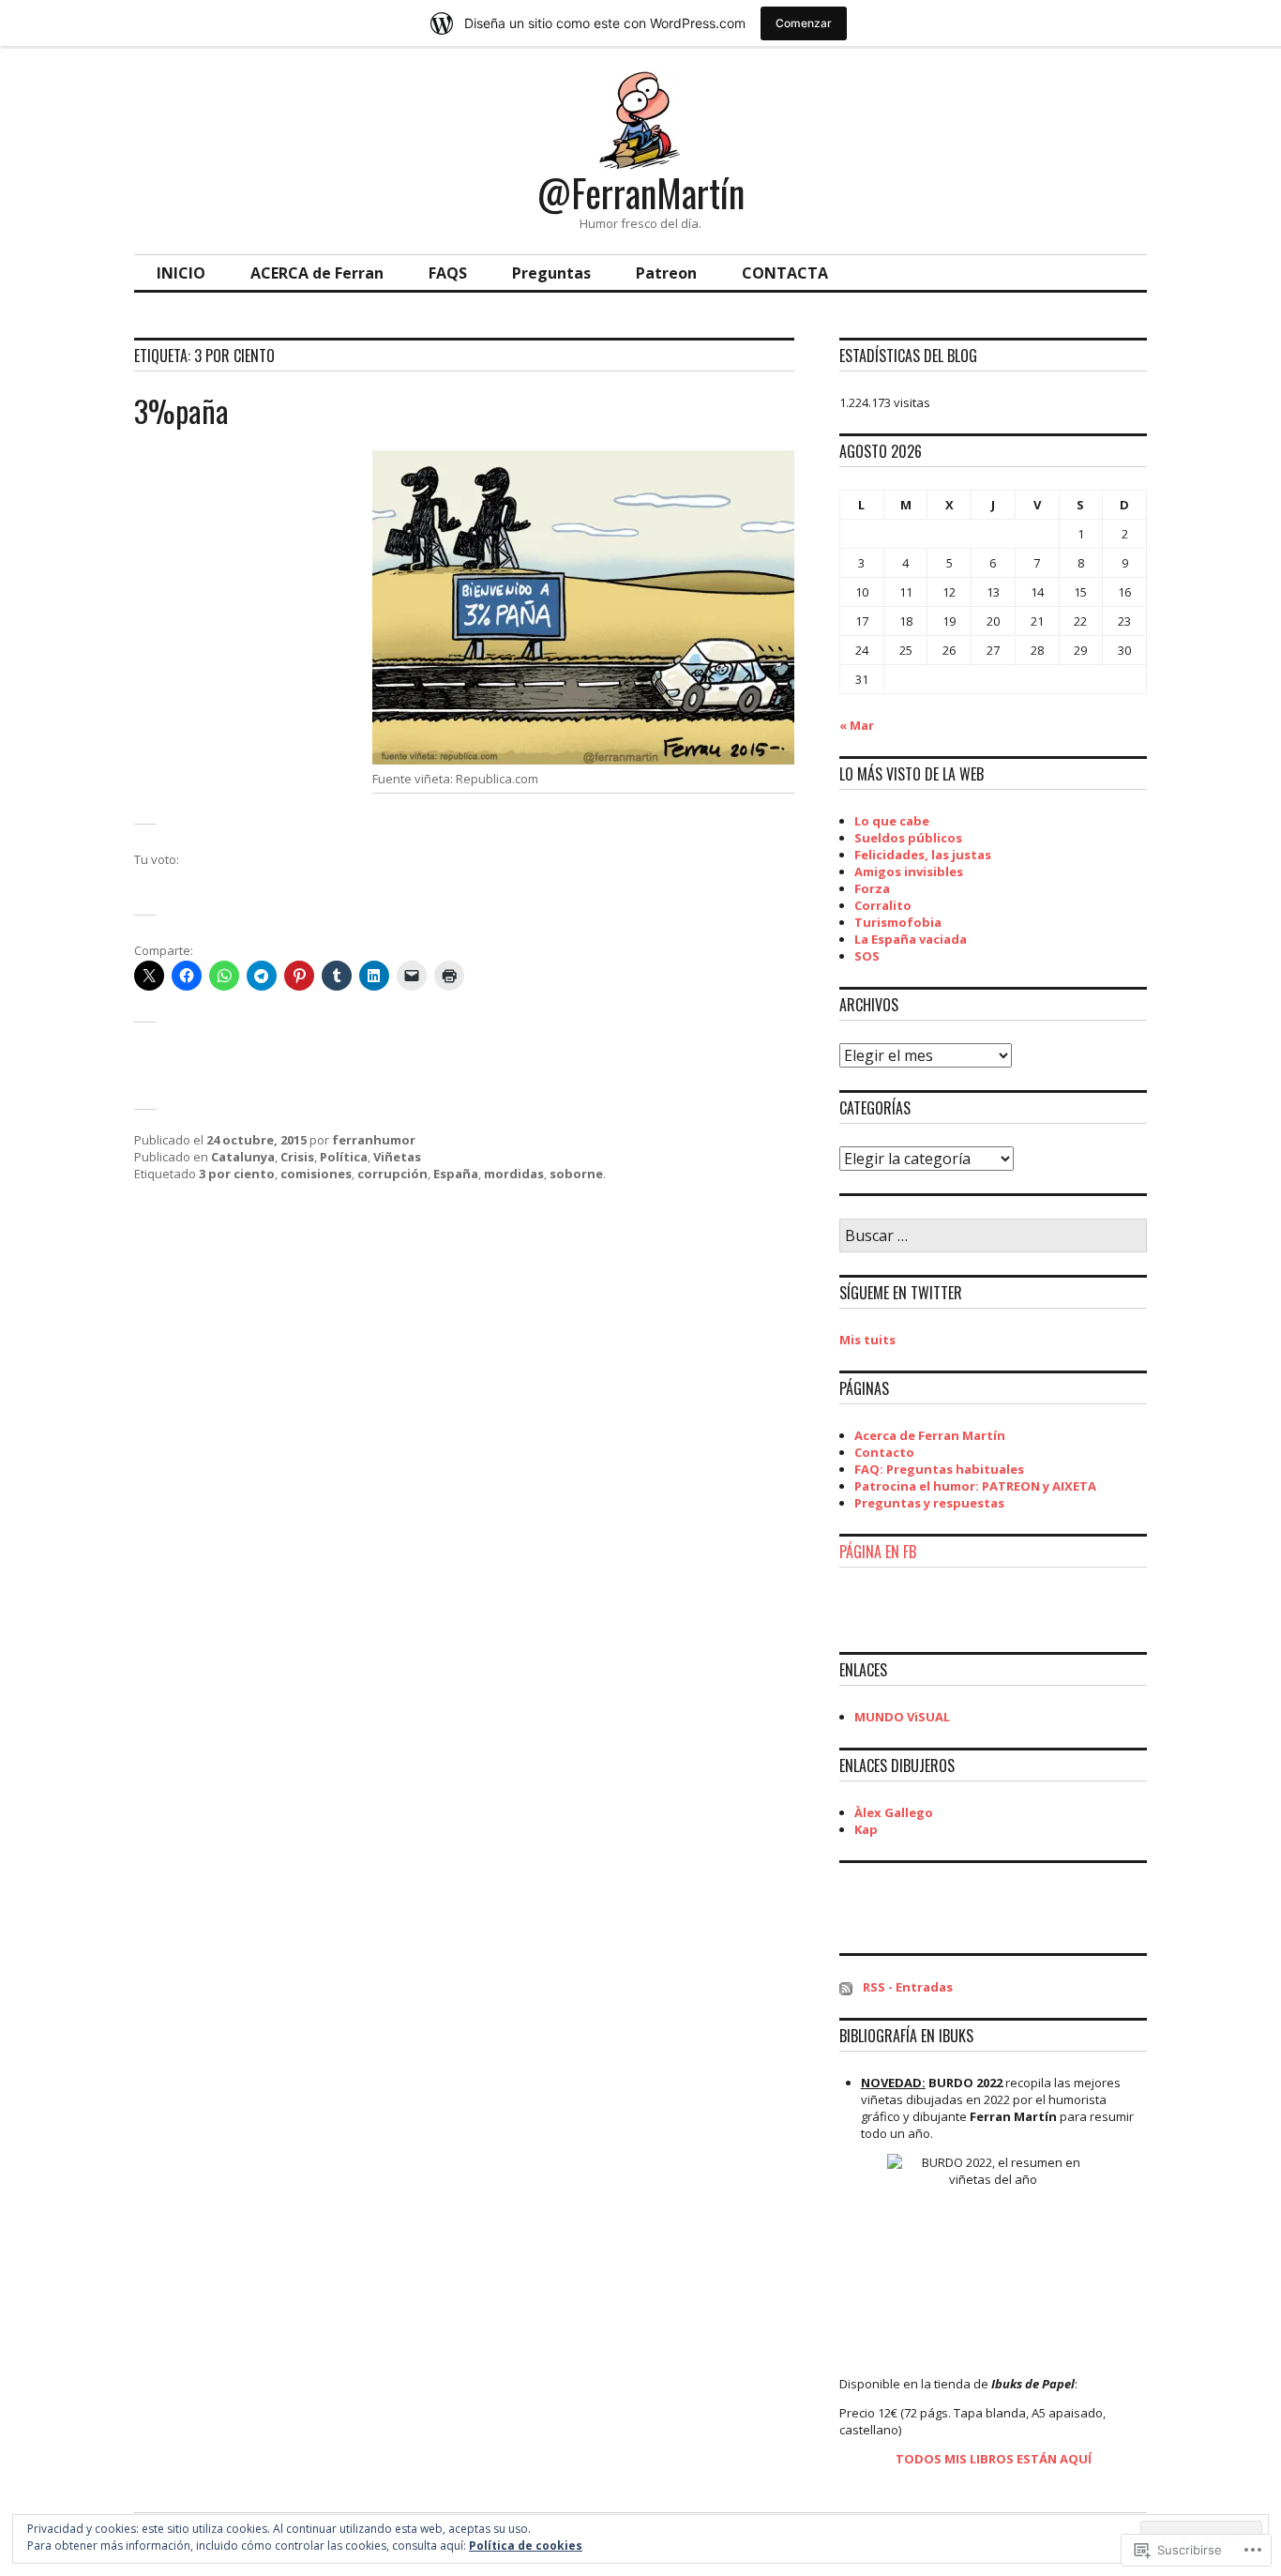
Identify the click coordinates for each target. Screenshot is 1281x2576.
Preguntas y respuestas (929, 1503)
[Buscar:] (993, 1236)
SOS (867, 956)
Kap (866, 1829)
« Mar (857, 725)
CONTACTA (785, 273)
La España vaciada (911, 939)
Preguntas (551, 273)
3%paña (181, 410)
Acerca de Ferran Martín (930, 1435)
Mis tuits (867, 1340)
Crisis (297, 1157)
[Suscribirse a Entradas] (846, 1987)
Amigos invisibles (909, 871)
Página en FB (878, 1552)
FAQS (448, 273)
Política (344, 1157)
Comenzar (804, 23)
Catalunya (243, 1157)
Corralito (883, 905)
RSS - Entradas (908, 1987)
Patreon (666, 273)
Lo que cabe (892, 821)
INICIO (181, 273)
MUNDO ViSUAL (902, 1717)
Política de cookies (526, 2546)
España (456, 1174)
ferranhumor (374, 1140)
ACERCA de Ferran (317, 273)
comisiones (316, 1174)
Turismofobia (898, 922)
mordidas (514, 1174)
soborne (576, 1174)
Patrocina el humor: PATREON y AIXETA (975, 1486)
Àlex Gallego (894, 1812)
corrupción (392, 1174)
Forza (872, 888)
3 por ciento (237, 1174)
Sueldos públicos (908, 838)
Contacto (884, 1452)
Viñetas (397, 1157)
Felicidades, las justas (923, 855)
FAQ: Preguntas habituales (939, 1469)
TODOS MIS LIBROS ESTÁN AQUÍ (994, 2459)
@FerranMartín (641, 192)
